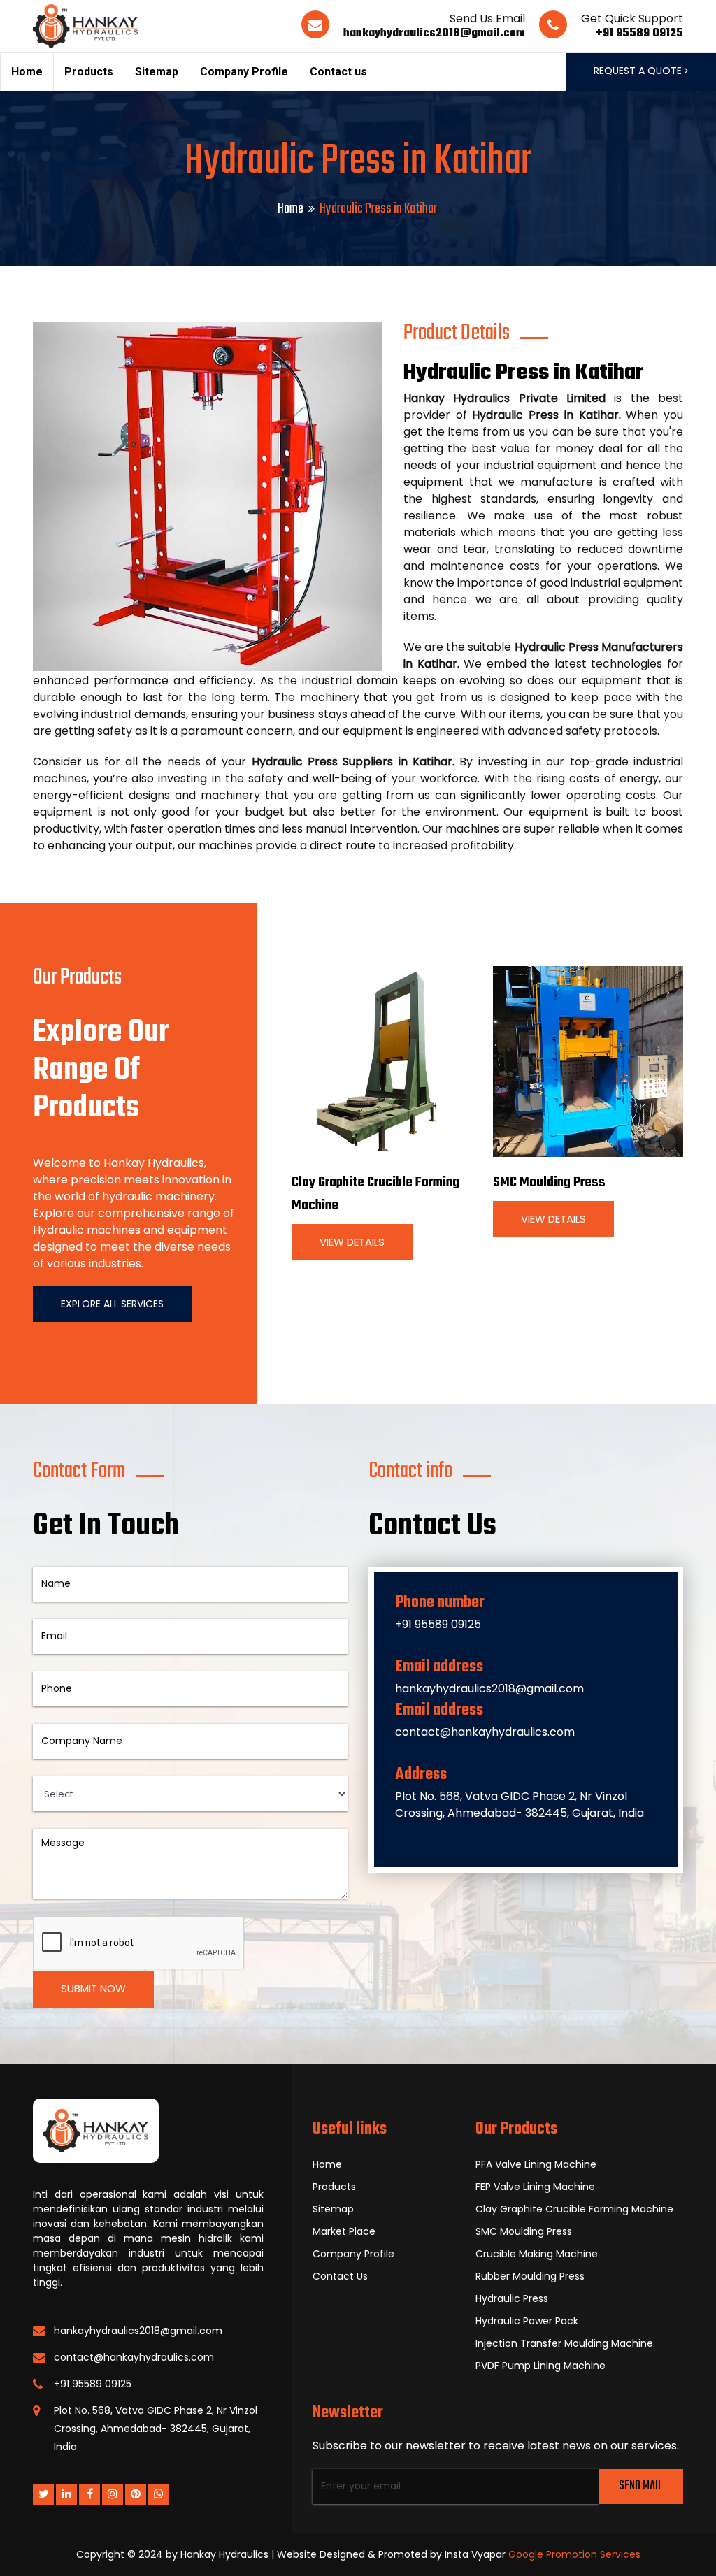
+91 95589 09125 (639, 34)
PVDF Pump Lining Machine (540, 2366)
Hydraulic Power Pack (527, 2321)
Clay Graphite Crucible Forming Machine (574, 2209)
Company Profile (244, 72)
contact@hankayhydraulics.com (485, 1732)
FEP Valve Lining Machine (535, 2187)
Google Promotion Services (574, 2554)
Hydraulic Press (512, 2298)
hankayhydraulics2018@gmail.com (434, 34)
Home (27, 72)
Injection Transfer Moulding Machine (564, 2343)
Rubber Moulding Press (530, 2276)
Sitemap (157, 72)
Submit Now (93, 1988)
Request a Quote (639, 71)
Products (89, 72)
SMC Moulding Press (549, 1182)
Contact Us (340, 2276)
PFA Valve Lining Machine (536, 2164)
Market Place (344, 2231)
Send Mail (640, 2486)
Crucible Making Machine (537, 2254)
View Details (352, 1242)
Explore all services (112, 1304)
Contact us (338, 72)
